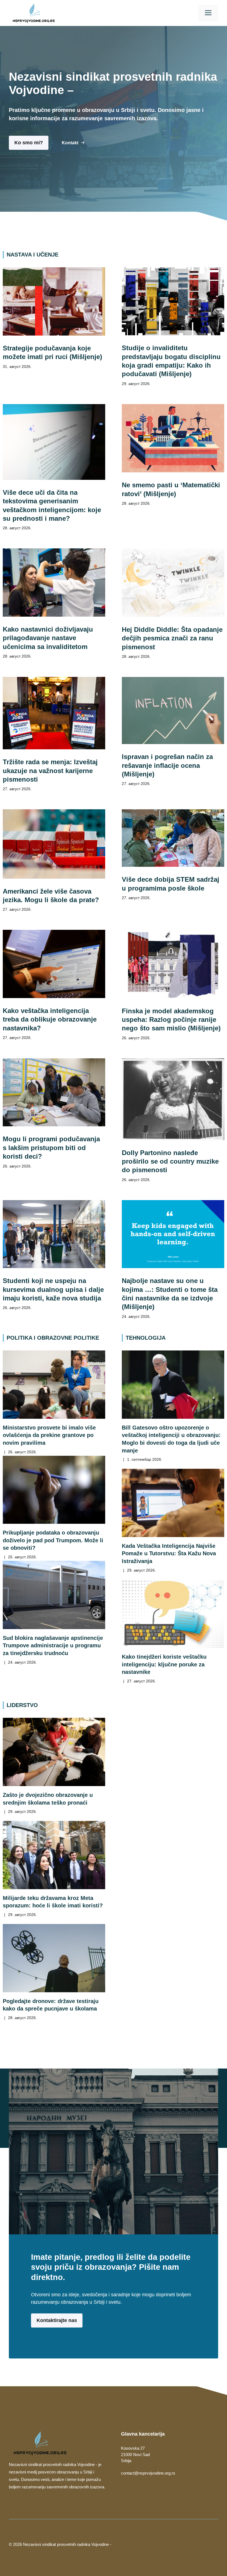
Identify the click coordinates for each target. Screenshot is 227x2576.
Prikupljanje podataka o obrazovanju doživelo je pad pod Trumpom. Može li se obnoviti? (53, 1540)
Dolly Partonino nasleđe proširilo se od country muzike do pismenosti (170, 1161)
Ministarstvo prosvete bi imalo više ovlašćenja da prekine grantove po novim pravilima (49, 1435)
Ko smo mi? (29, 143)
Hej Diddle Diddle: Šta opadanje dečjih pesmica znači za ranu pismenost (172, 638)
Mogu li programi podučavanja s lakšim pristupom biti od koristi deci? (51, 1148)
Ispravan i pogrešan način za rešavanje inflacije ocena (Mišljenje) (167, 765)
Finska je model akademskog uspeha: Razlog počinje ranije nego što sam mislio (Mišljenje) (171, 1020)
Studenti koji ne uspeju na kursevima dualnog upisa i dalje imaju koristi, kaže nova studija (53, 1289)
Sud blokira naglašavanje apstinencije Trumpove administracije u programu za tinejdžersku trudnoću (53, 1645)
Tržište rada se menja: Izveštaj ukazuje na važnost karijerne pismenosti (50, 771)
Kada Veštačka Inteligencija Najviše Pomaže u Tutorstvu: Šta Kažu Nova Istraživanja (169, 1553)
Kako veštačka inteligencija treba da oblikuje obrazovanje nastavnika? (50, 1019)
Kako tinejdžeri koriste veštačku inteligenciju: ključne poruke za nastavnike (164, 1664)
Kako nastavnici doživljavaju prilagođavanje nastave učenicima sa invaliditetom (48, 638)
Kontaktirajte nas (57, 2320)
